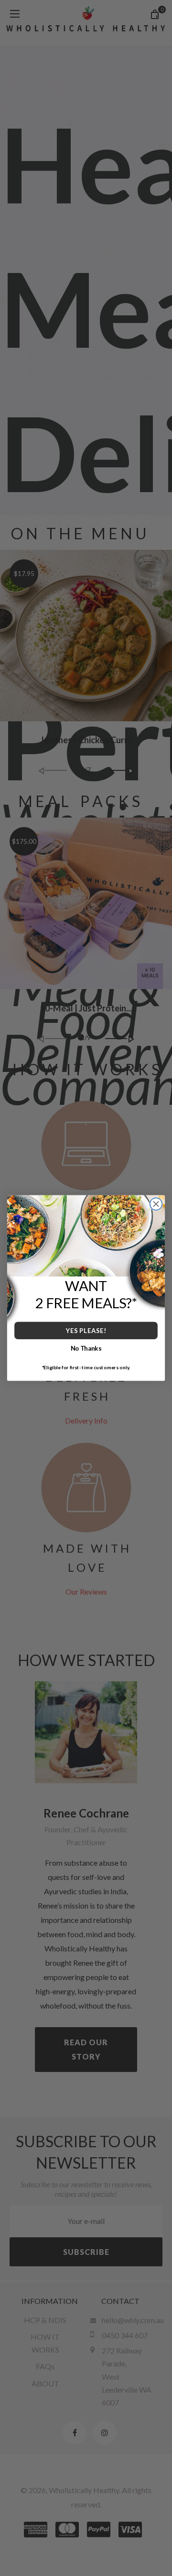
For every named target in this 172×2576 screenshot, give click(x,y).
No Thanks (86, 1348)
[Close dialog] (156, 1204)
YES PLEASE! (86, 1331)
